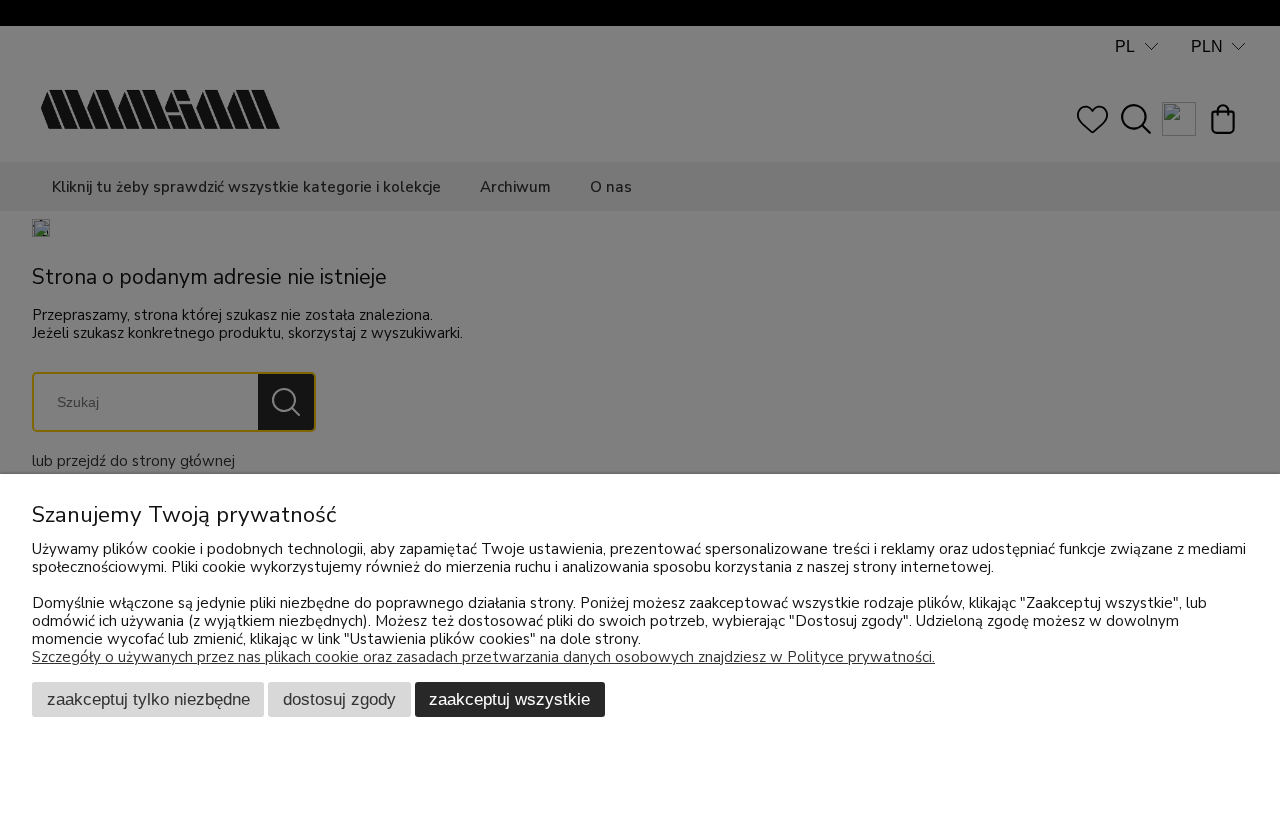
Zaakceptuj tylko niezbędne (148, 699)
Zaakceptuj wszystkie (509, 699)
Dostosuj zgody (339, 699)
